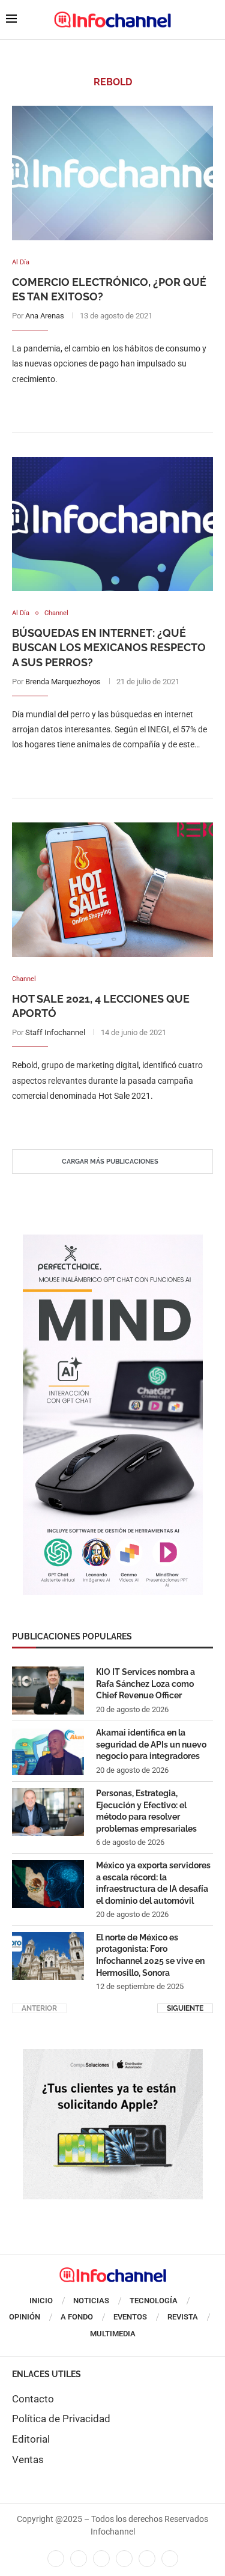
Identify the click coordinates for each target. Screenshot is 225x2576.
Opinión (25, 2317)
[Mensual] (113, 1241)
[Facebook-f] (56, 2559)
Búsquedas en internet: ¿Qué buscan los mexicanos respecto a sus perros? (109, 648)
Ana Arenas (45, 316)
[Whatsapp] (147, 2559)
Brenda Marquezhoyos (63, 682)
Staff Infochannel (55, 1032)
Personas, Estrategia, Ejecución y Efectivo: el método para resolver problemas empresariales (146, 1811)
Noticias (91, 2301)
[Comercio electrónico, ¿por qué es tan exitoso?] (112, 173)
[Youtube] (124, 2559)
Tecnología (154, 2301)
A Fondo (77, 2317)
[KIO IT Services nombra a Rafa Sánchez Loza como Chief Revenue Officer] (48, 1690)
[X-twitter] (79, 2559)
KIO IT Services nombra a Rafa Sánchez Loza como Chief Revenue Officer (145, 1684)
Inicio (41, 2301)
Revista (183, 2317)
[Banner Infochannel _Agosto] (113, 2055)
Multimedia (113, 2334)
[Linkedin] (101, 2559)
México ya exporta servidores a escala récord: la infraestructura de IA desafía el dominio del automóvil (153, 1883)
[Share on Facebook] (100, 403)
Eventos (130, 2317)
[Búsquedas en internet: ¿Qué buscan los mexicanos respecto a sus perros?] (112, 524)
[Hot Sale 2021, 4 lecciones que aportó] (112, 889)
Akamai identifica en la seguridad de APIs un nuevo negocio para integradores (151, 1744)
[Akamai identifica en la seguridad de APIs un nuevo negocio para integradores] (48, 1751)
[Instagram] (170, 2559)
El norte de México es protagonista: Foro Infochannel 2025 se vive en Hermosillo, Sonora (150, 1955)
